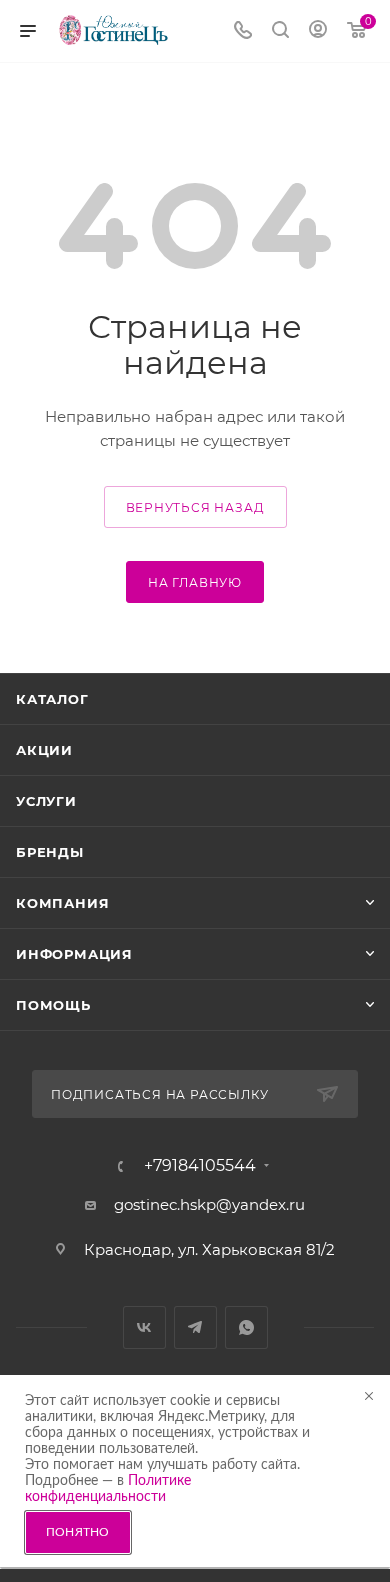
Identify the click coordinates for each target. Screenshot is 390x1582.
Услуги (46, 801)
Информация (74, 954)
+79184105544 (200, 1166)
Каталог (52, 699)
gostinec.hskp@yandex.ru (209, 1204)
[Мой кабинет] (318, 31)
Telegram (195, 1327)
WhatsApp (246, 1327)
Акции (44, 750)
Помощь (53, 1005)
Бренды (50, 852)
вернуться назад (195, 507)
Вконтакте (144, 1327)
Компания (62, 903)
